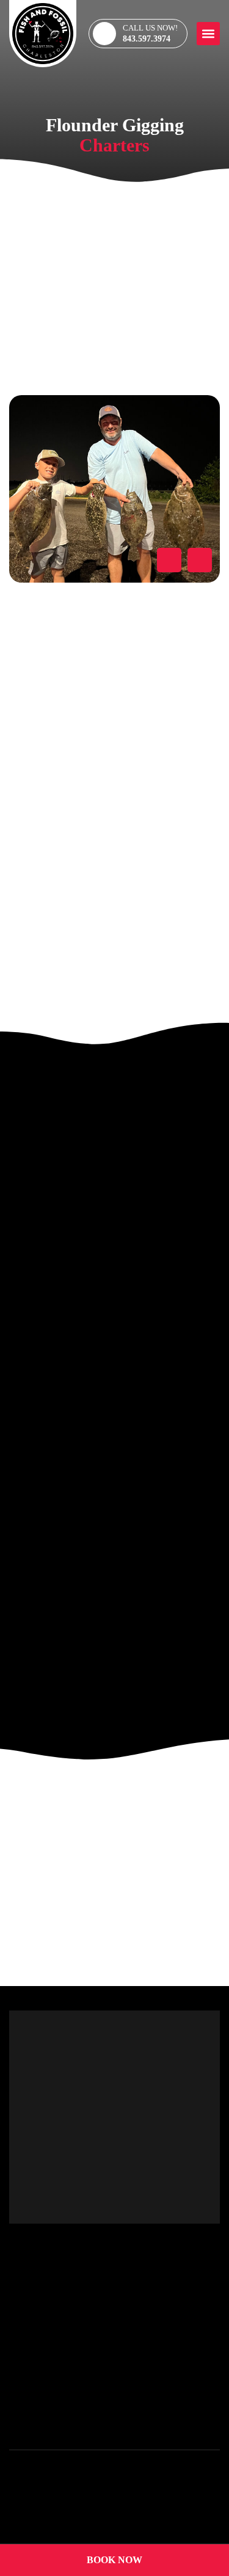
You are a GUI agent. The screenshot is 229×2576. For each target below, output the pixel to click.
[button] (208, 34)
